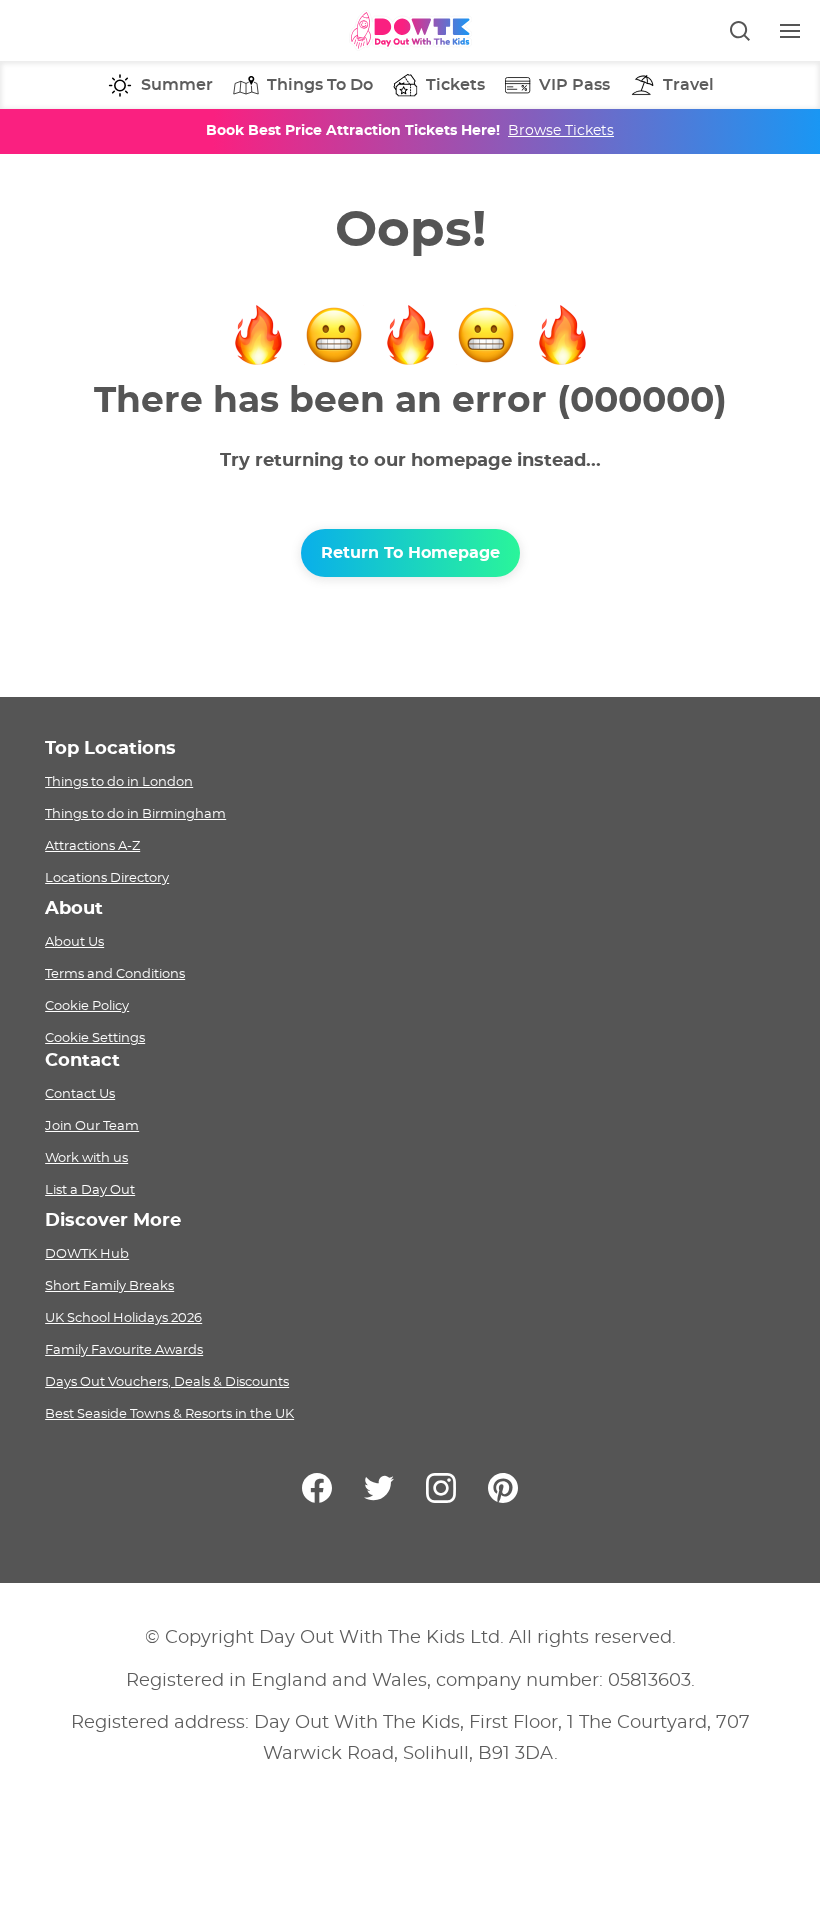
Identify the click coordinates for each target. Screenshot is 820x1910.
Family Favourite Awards (124, 1350)
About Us (74, 942)
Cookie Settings (95, 1038)
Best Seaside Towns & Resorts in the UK (169, 1414)
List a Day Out (90, 1190)
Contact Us (80, 1094)
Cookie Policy (87, 1006)
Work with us (86, 1158)
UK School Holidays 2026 (123, 1318)
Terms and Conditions (115, 974)
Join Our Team (92, 1126)
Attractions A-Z (92, 846)
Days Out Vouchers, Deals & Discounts (167, 1382)
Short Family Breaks (109, 1286)
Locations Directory (107, 878)
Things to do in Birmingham (135, 814)
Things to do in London (119, 782)
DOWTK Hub (87, 1254)
